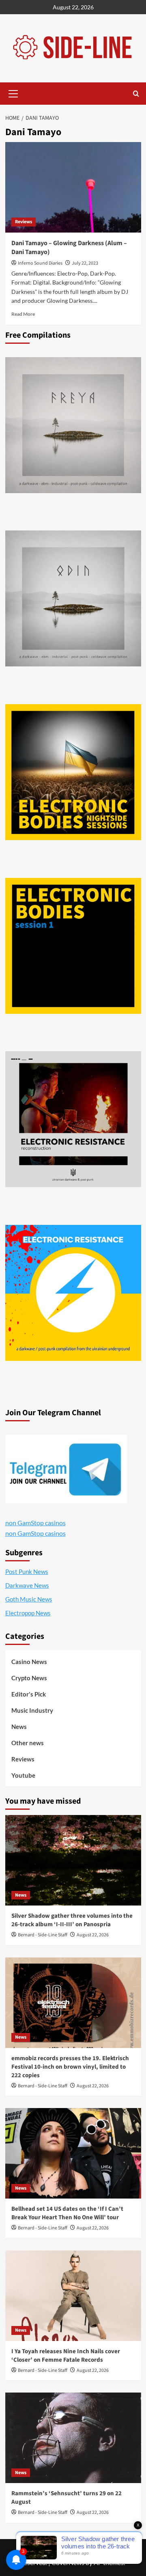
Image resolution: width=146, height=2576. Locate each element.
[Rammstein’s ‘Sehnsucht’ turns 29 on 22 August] (73, 2438)
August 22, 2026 (93, 1935)
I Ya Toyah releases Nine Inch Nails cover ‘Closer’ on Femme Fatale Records (66, 2356)
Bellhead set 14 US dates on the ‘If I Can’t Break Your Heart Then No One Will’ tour (67, 2213)
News (19, 1727)
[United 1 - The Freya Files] (73, 425)
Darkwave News (27, 1585)
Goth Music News (29, 1599)
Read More (23, 314)
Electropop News (28, 1613)
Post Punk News (27, 1571)
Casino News (29, 1662)
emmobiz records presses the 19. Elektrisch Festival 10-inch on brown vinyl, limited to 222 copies (70, 2067)
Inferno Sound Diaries (40, 263)
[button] (13, 93)
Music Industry (32, 1710)
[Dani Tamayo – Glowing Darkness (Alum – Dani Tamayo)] (73, 187)
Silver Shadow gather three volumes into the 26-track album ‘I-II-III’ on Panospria (72, 1920)
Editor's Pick (29, 1694)
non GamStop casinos (35, 1523)
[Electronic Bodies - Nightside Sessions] (73, 772)
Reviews (24, 222)
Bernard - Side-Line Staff (43, 1935)
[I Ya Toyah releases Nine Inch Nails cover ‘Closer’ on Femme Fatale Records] (73, 2296)
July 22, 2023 (85, 263)
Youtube (23, 1775)
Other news (28, 1743)
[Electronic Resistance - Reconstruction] (73, 1119)
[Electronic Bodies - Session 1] (73, 946)
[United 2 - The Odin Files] (73, 598)
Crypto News (29, 1678)
